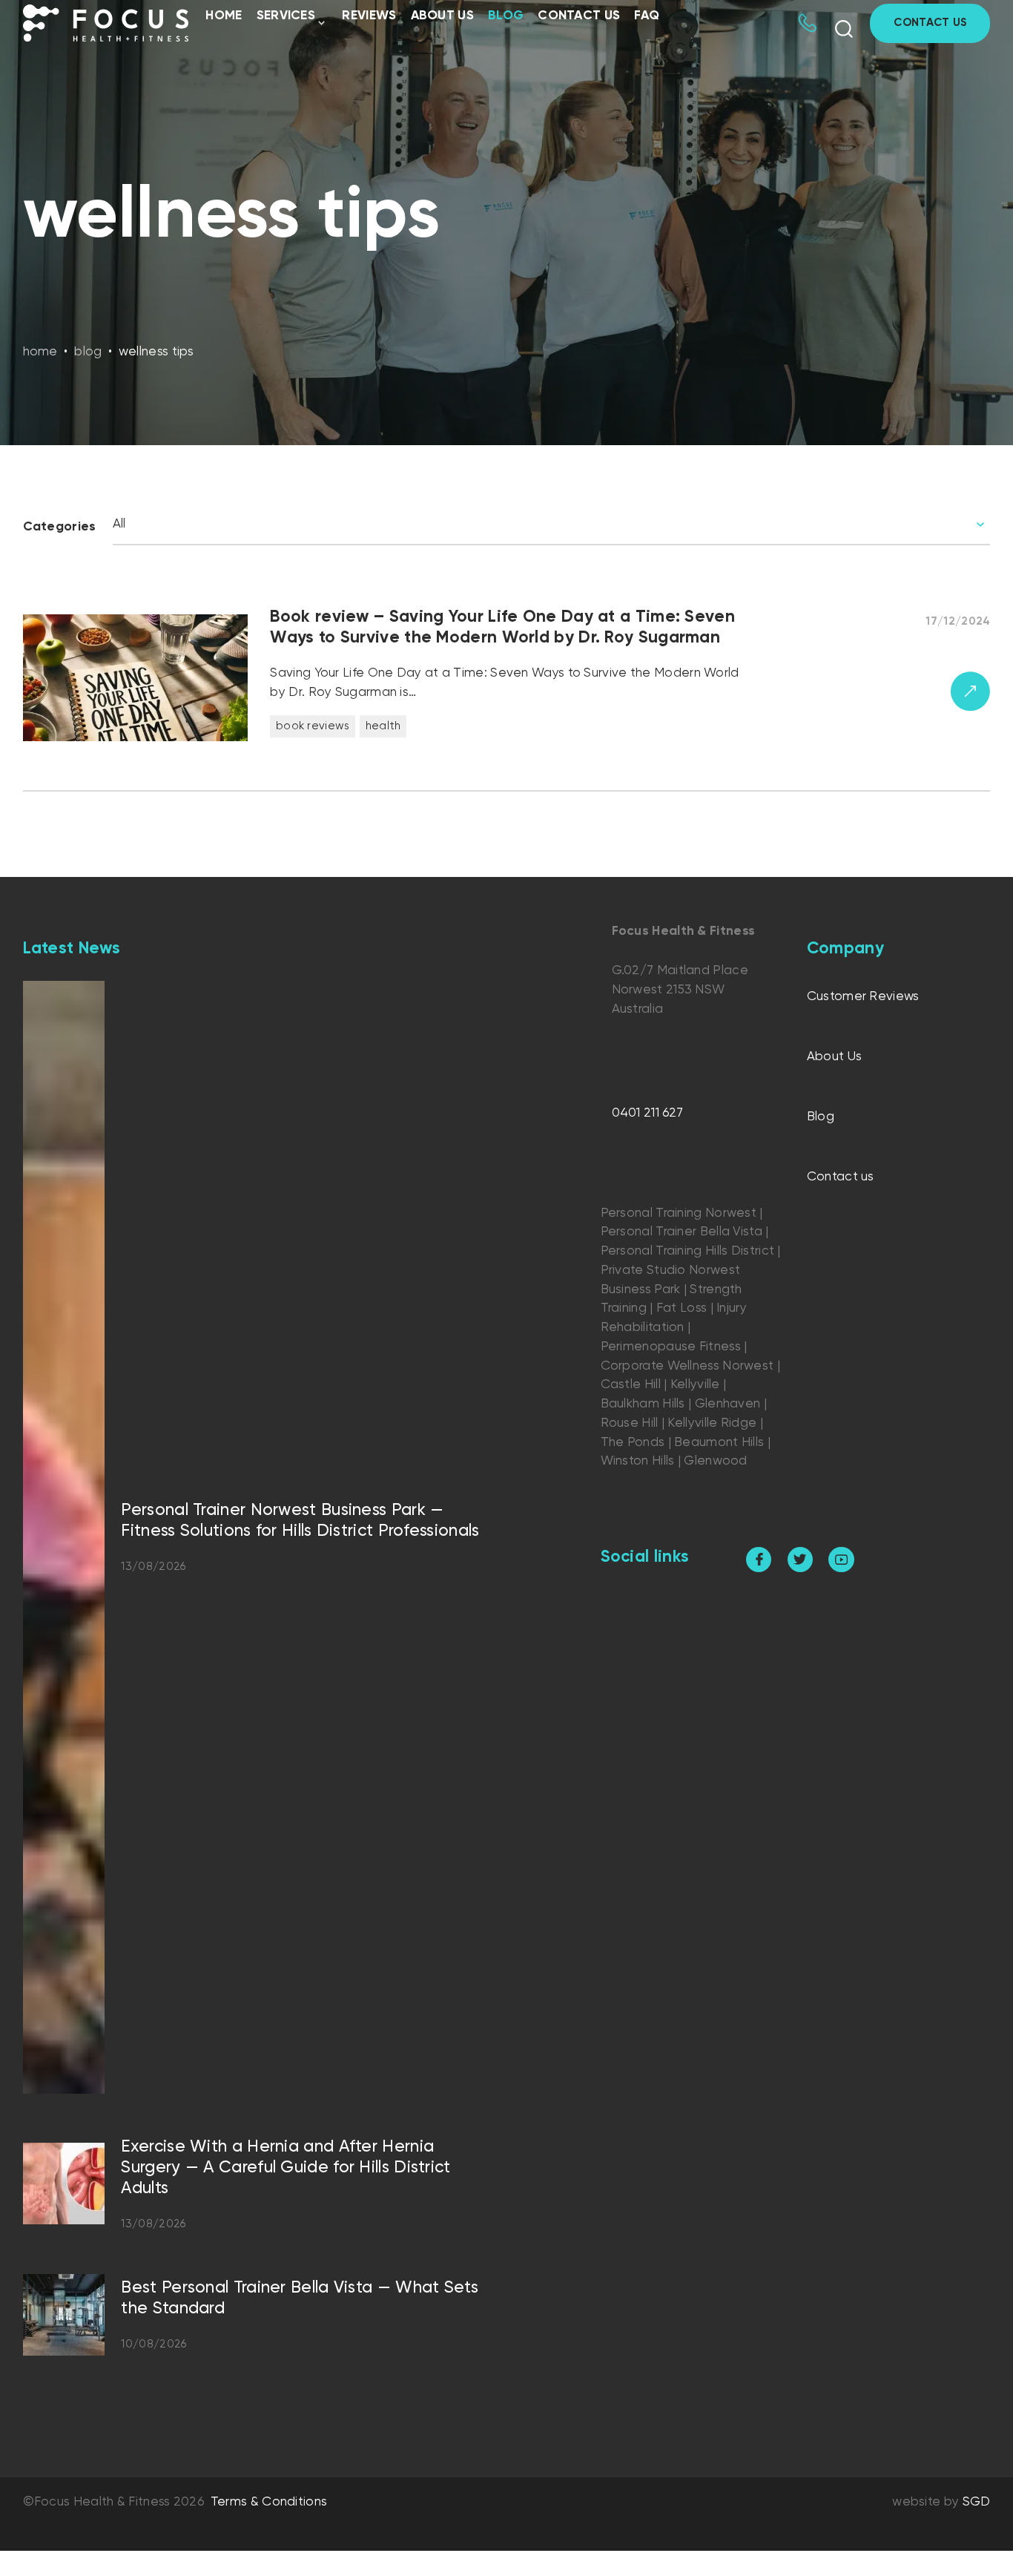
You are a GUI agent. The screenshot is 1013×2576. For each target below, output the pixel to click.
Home (224, 16)
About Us (442, 16)
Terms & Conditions (269, 2502)
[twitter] (800, 1560)
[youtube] (841, 1560)
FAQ (647, 16)
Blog (506, 16)
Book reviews (313, 726)
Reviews (369, 16)
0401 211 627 (648, 1113)
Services (286, 16)
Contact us (579, 16)
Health (383, 726)
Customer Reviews (863, 997)
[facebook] (759, 1560)
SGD (977, 2502)
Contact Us (930, 23)
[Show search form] (844, 29)
